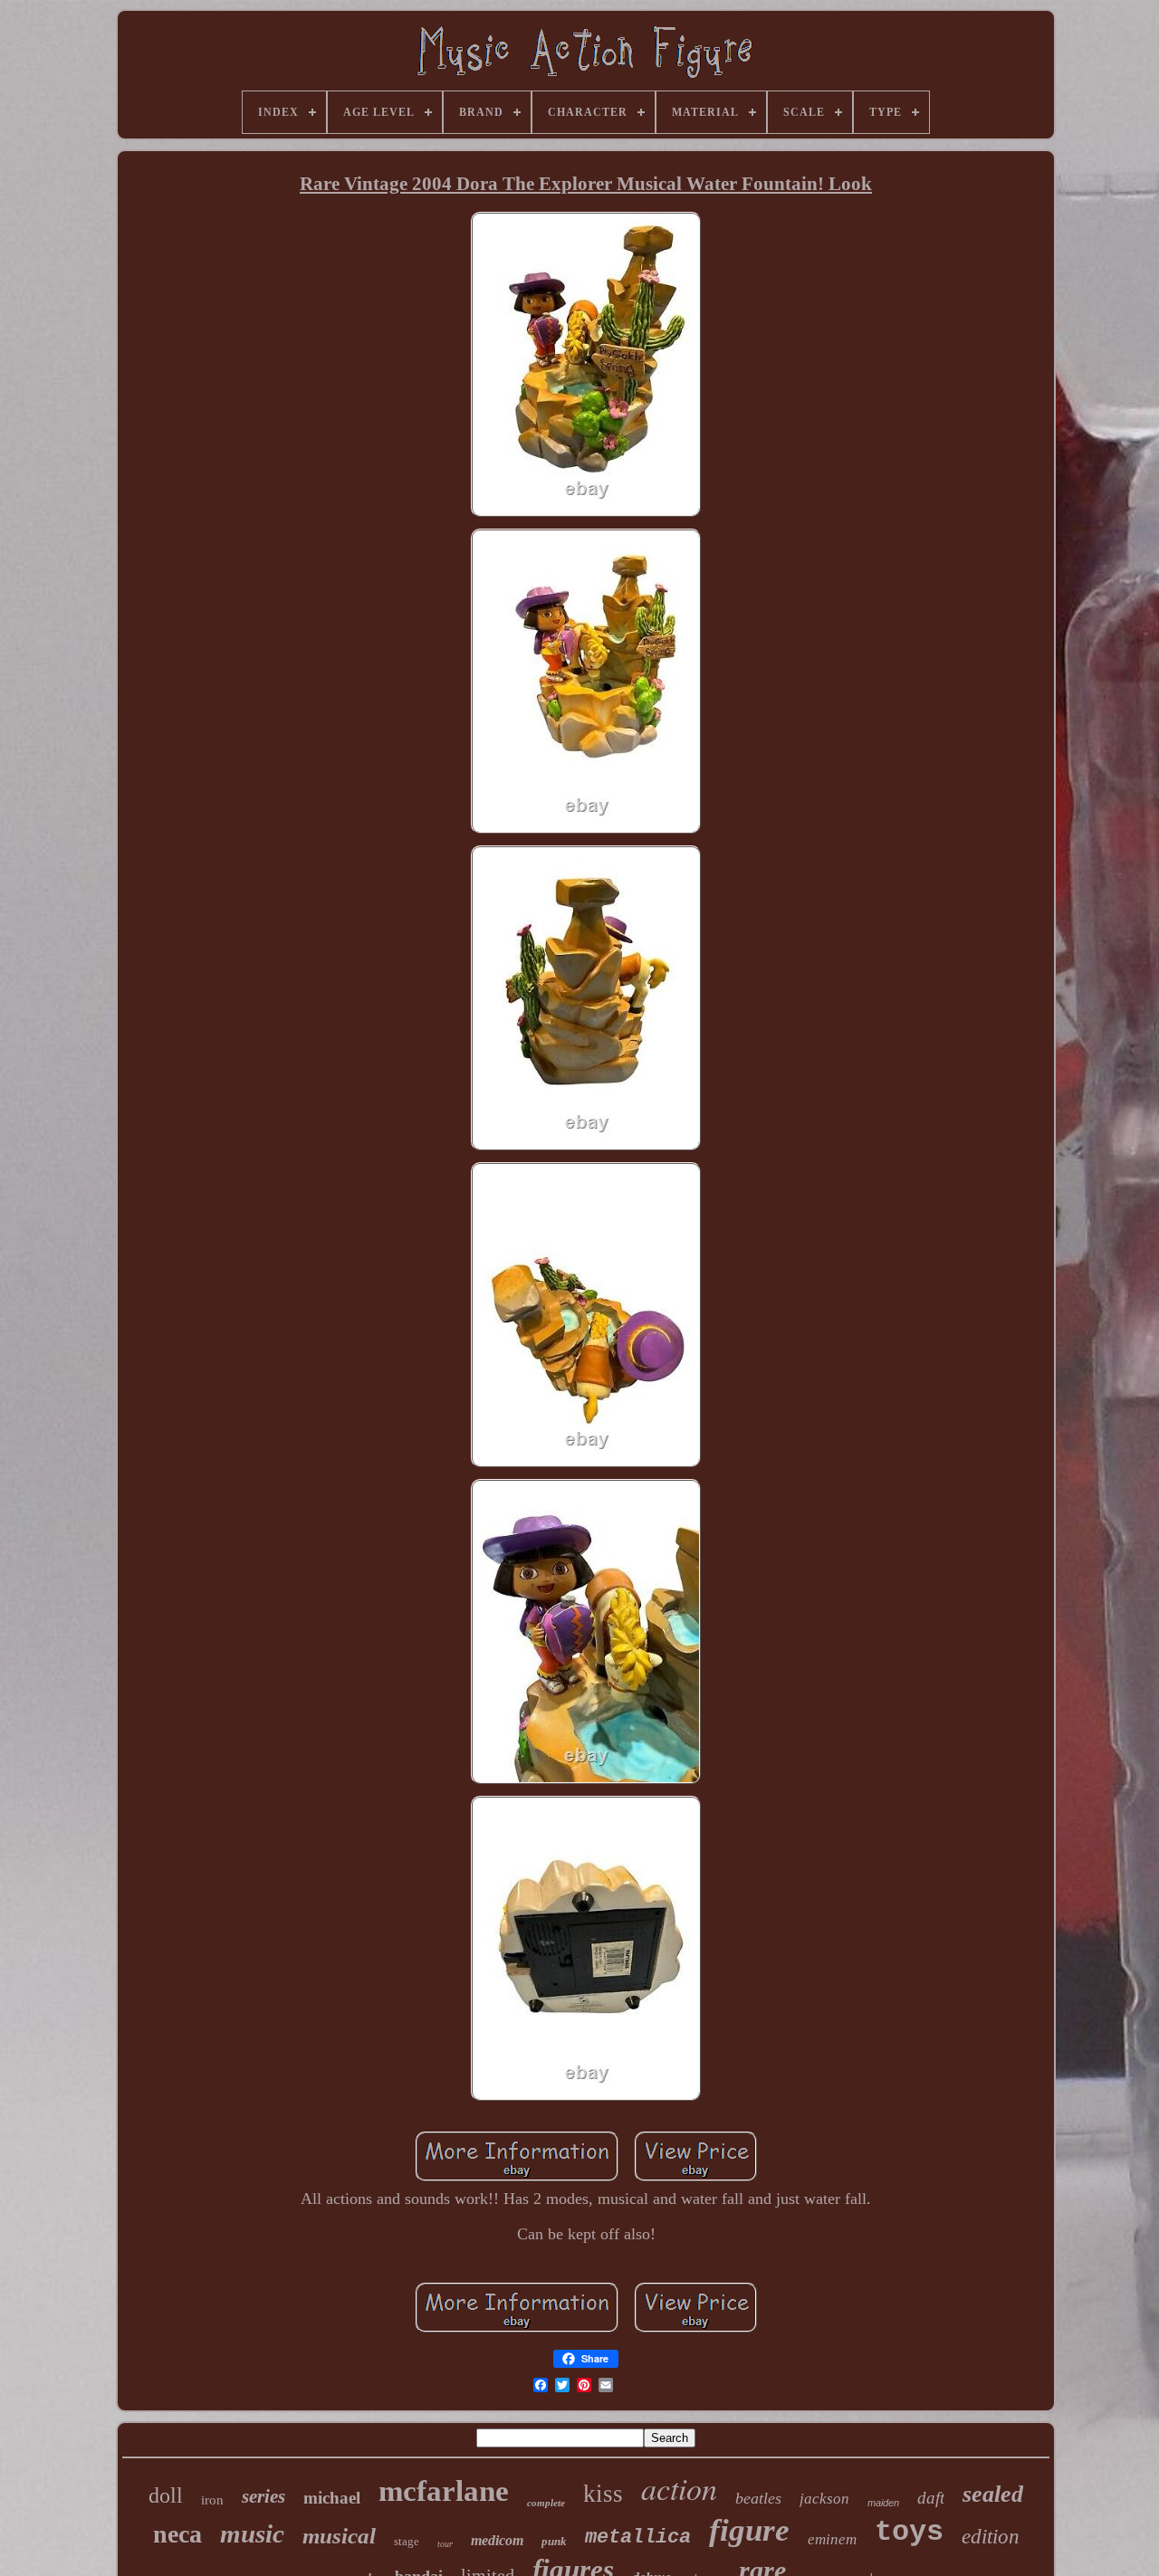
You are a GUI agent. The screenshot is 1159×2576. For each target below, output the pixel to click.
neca (177, 2534)
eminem (832, 2539)
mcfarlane (444, 2491)
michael (332, 2498)
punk (554, 2541)
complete (546, 2503)
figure (749, 2530)
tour (445, 2544)
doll (166, 2495)
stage (407, 2541)
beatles (758, 2498)
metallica (638, 2538)
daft (931, 2498)
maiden (883, 2503)
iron (212, 2500)
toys (909, 2532)
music (252, 2533)
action (679, 2488)
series (263, 2496)
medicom (497, 2540)
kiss (603, 2494)
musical (339, 2536)
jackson (824, 2499)
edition (991, 2537)
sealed (993, 2494)
